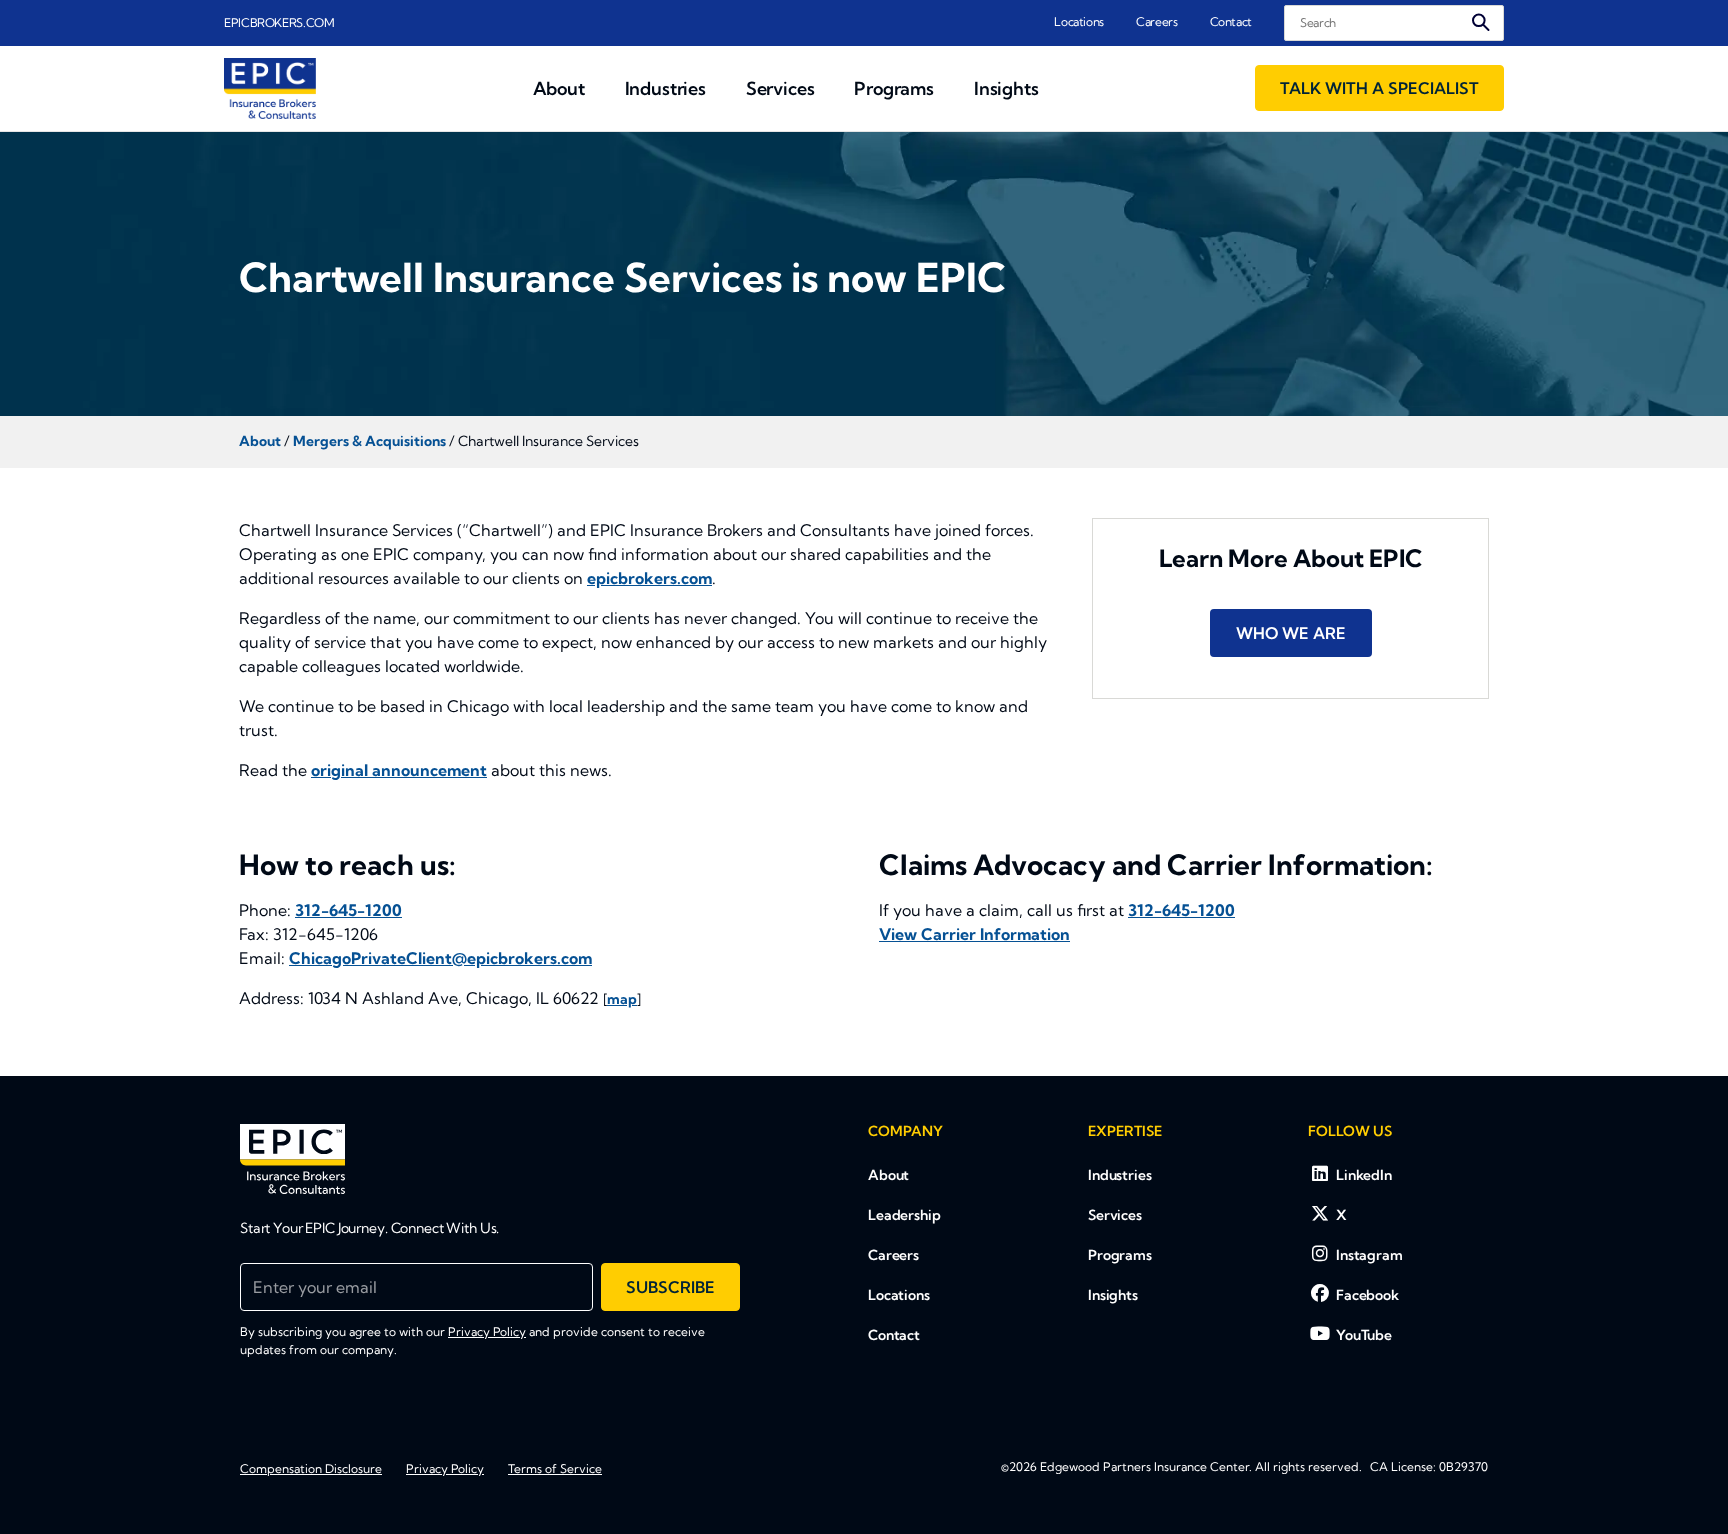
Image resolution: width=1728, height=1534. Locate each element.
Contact (1231, 21)
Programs (1120, 1255)
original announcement (399, 770)
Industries (1120, 1175)
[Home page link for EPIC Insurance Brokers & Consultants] (270, 88)
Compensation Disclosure (311, 1468)
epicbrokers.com (649, 578)
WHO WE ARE (1291, 633)
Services (1115, 1215)
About (888, 1175)
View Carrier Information (974, 934)
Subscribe (670, 1287)
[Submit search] (1481, 22)
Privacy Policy (487, 1331)
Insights (1113, 1295)
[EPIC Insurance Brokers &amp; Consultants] (292, 1159)
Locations (1079, 21)
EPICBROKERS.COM (279, 22)
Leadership (904, 1215)
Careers (1156, 21)
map (622, 999)
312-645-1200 (348, 910)
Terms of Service (555, 1468)
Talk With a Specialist (1379, 88)
